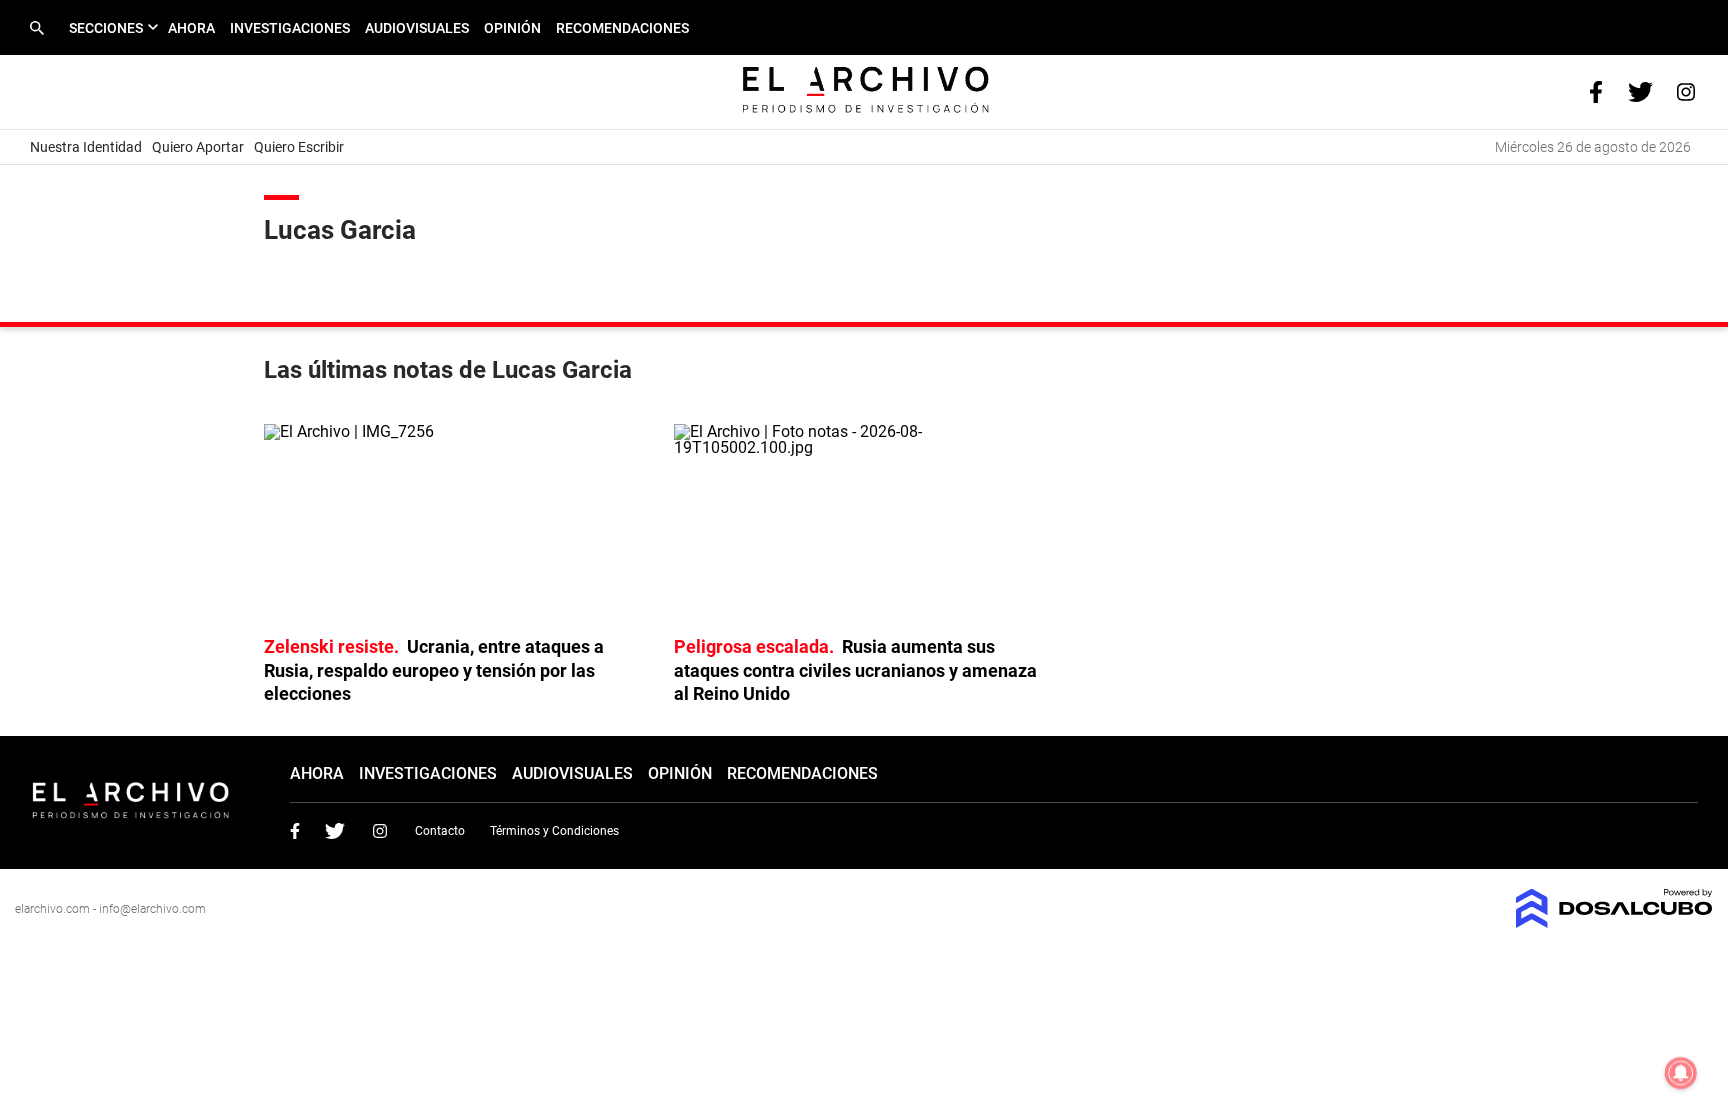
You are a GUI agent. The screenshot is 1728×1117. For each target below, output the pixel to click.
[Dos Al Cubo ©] (1614, 922)
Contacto (440, 831)
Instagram (380, 831)
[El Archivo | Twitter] (1640, 90)
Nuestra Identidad (86, 147)
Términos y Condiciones (554, 831)
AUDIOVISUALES (417, 28)
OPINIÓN (512, 28)
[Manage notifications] (1681, 1073)
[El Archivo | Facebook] (1595, 90)
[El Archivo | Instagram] (1685, 90)
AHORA (191, 28)
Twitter (335, 831)
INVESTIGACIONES (290, 28)
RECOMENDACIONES (622, 28)
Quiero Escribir (299, 147)
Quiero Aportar (198, 147)
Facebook (295, 831)
